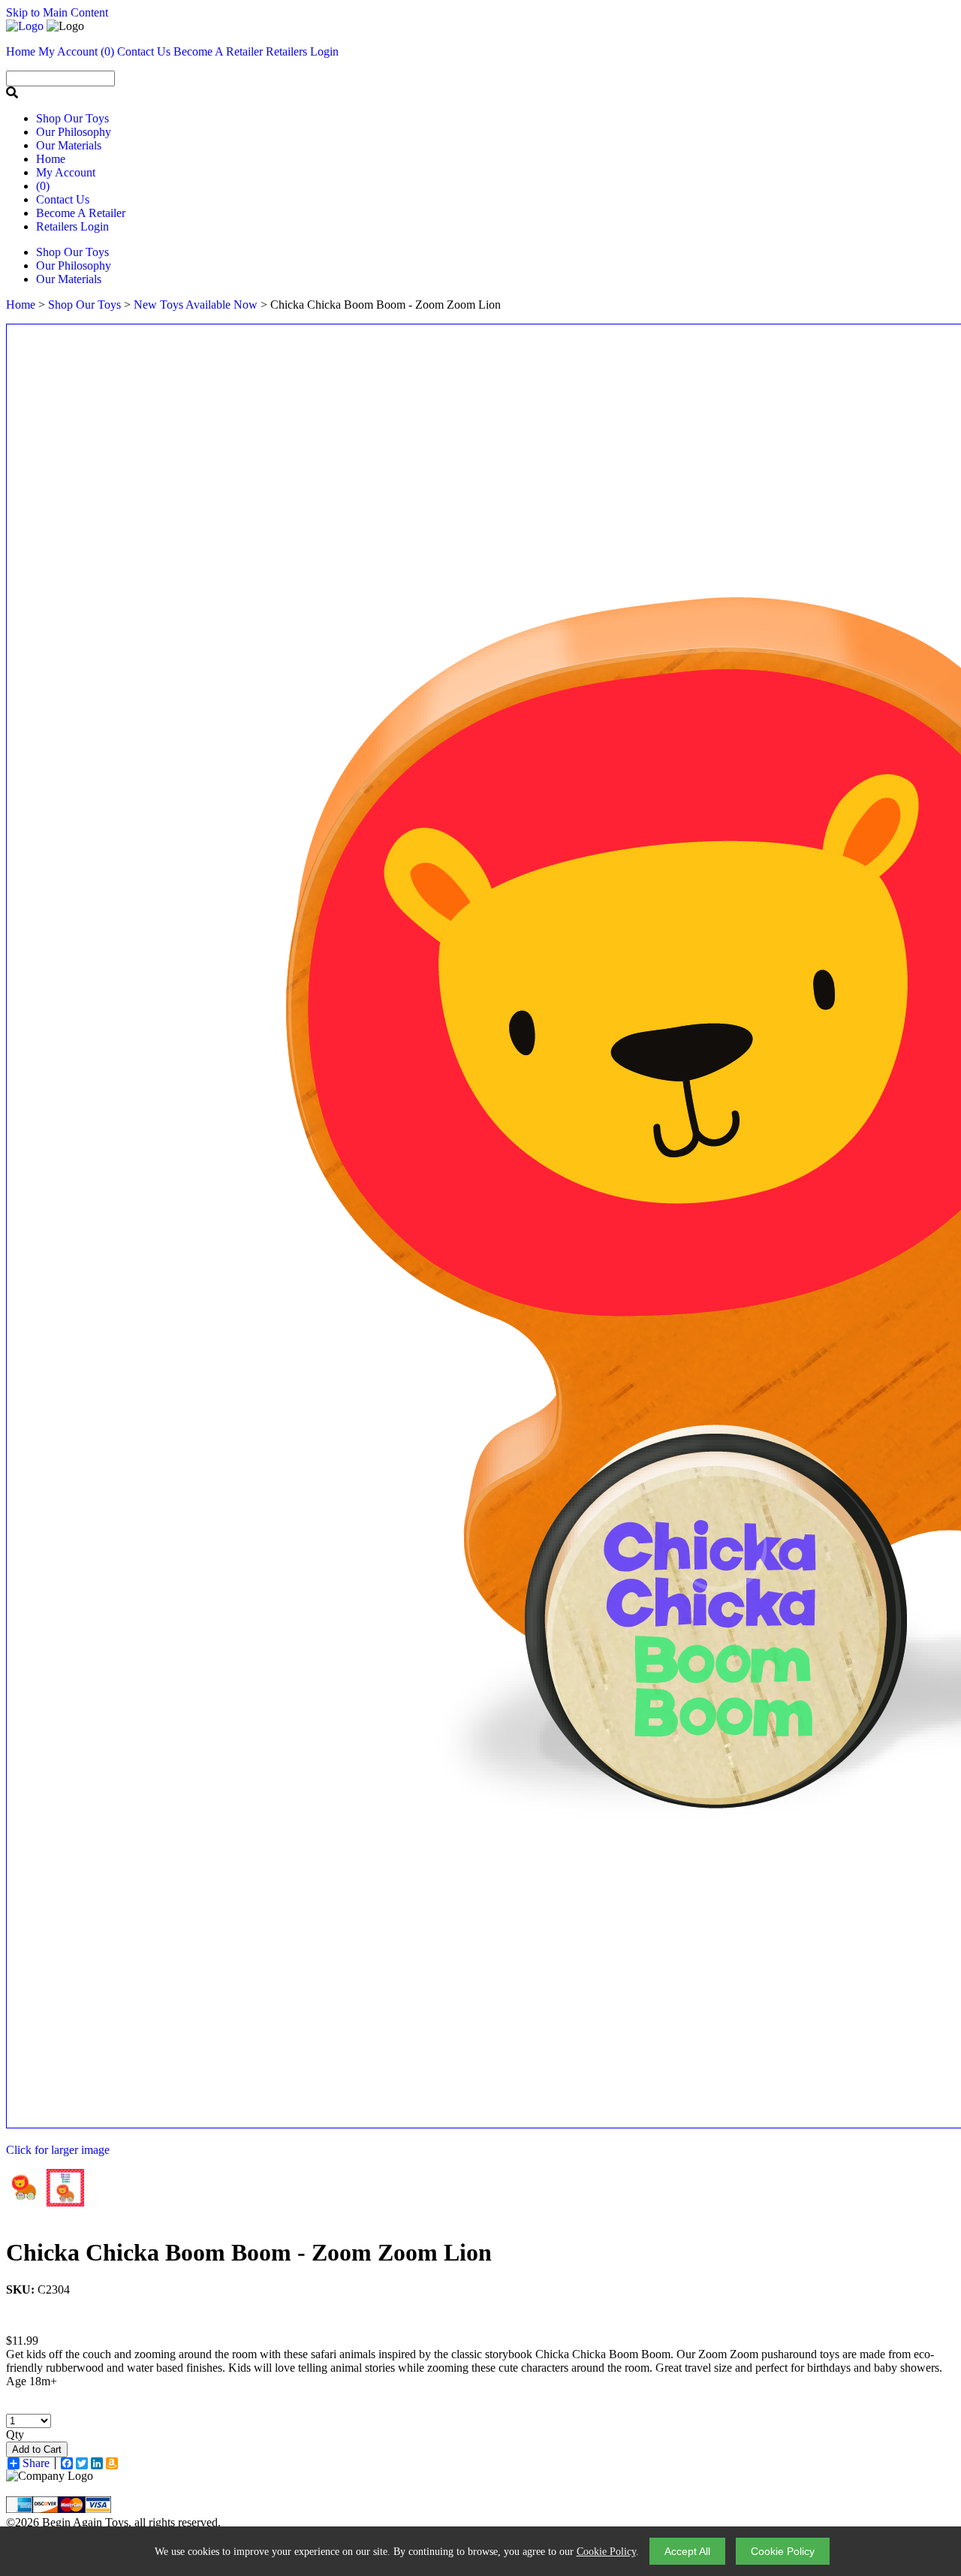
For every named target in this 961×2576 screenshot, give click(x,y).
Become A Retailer (218, 51)
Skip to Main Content (57, 12)
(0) (107, 51)
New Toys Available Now (196, 305)
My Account (66, 172)
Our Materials (69, 145)
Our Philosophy (74, 132)
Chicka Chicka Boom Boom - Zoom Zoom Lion (249, 2252)
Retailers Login (302, 51)
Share (36, 2463)
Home (51, 159)
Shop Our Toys (72, 118)
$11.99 (22, 2341)
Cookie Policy (606, 2552)
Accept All (687, 2551)
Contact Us (63, 199)
